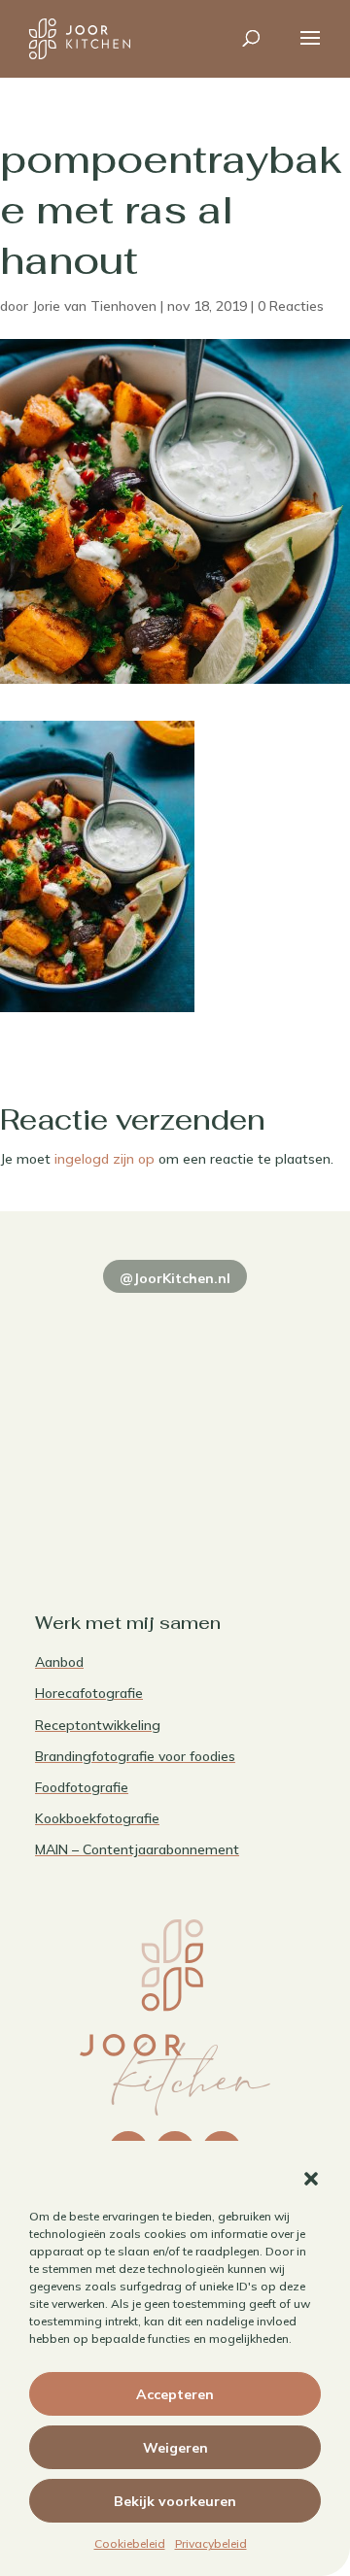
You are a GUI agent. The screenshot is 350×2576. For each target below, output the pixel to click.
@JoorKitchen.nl (175, 1278)
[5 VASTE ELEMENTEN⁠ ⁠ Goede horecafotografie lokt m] (103, 1494)
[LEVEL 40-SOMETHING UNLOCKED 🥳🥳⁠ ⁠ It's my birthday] (247, 1323)
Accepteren (175, 2394)
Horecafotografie (89, 1693)
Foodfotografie (82, 1787)
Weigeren (175, 2448)
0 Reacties (291, 306)
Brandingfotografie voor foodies (135, 1756)
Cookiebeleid (130, 2543)
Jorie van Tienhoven (94, 306)
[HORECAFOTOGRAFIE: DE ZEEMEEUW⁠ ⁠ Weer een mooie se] (247, 1408)
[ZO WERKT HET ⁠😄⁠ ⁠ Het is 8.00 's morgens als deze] (103, 1408)
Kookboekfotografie (97, 1818)
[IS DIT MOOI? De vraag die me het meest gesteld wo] (103, 1323)
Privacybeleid (211, 2543)
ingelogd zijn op (105, 1159)
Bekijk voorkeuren (175, 2501)
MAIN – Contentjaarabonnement (137, 1849)
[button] (311, 2179)
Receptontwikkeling (98, 1725)
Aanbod (59, 1662)
